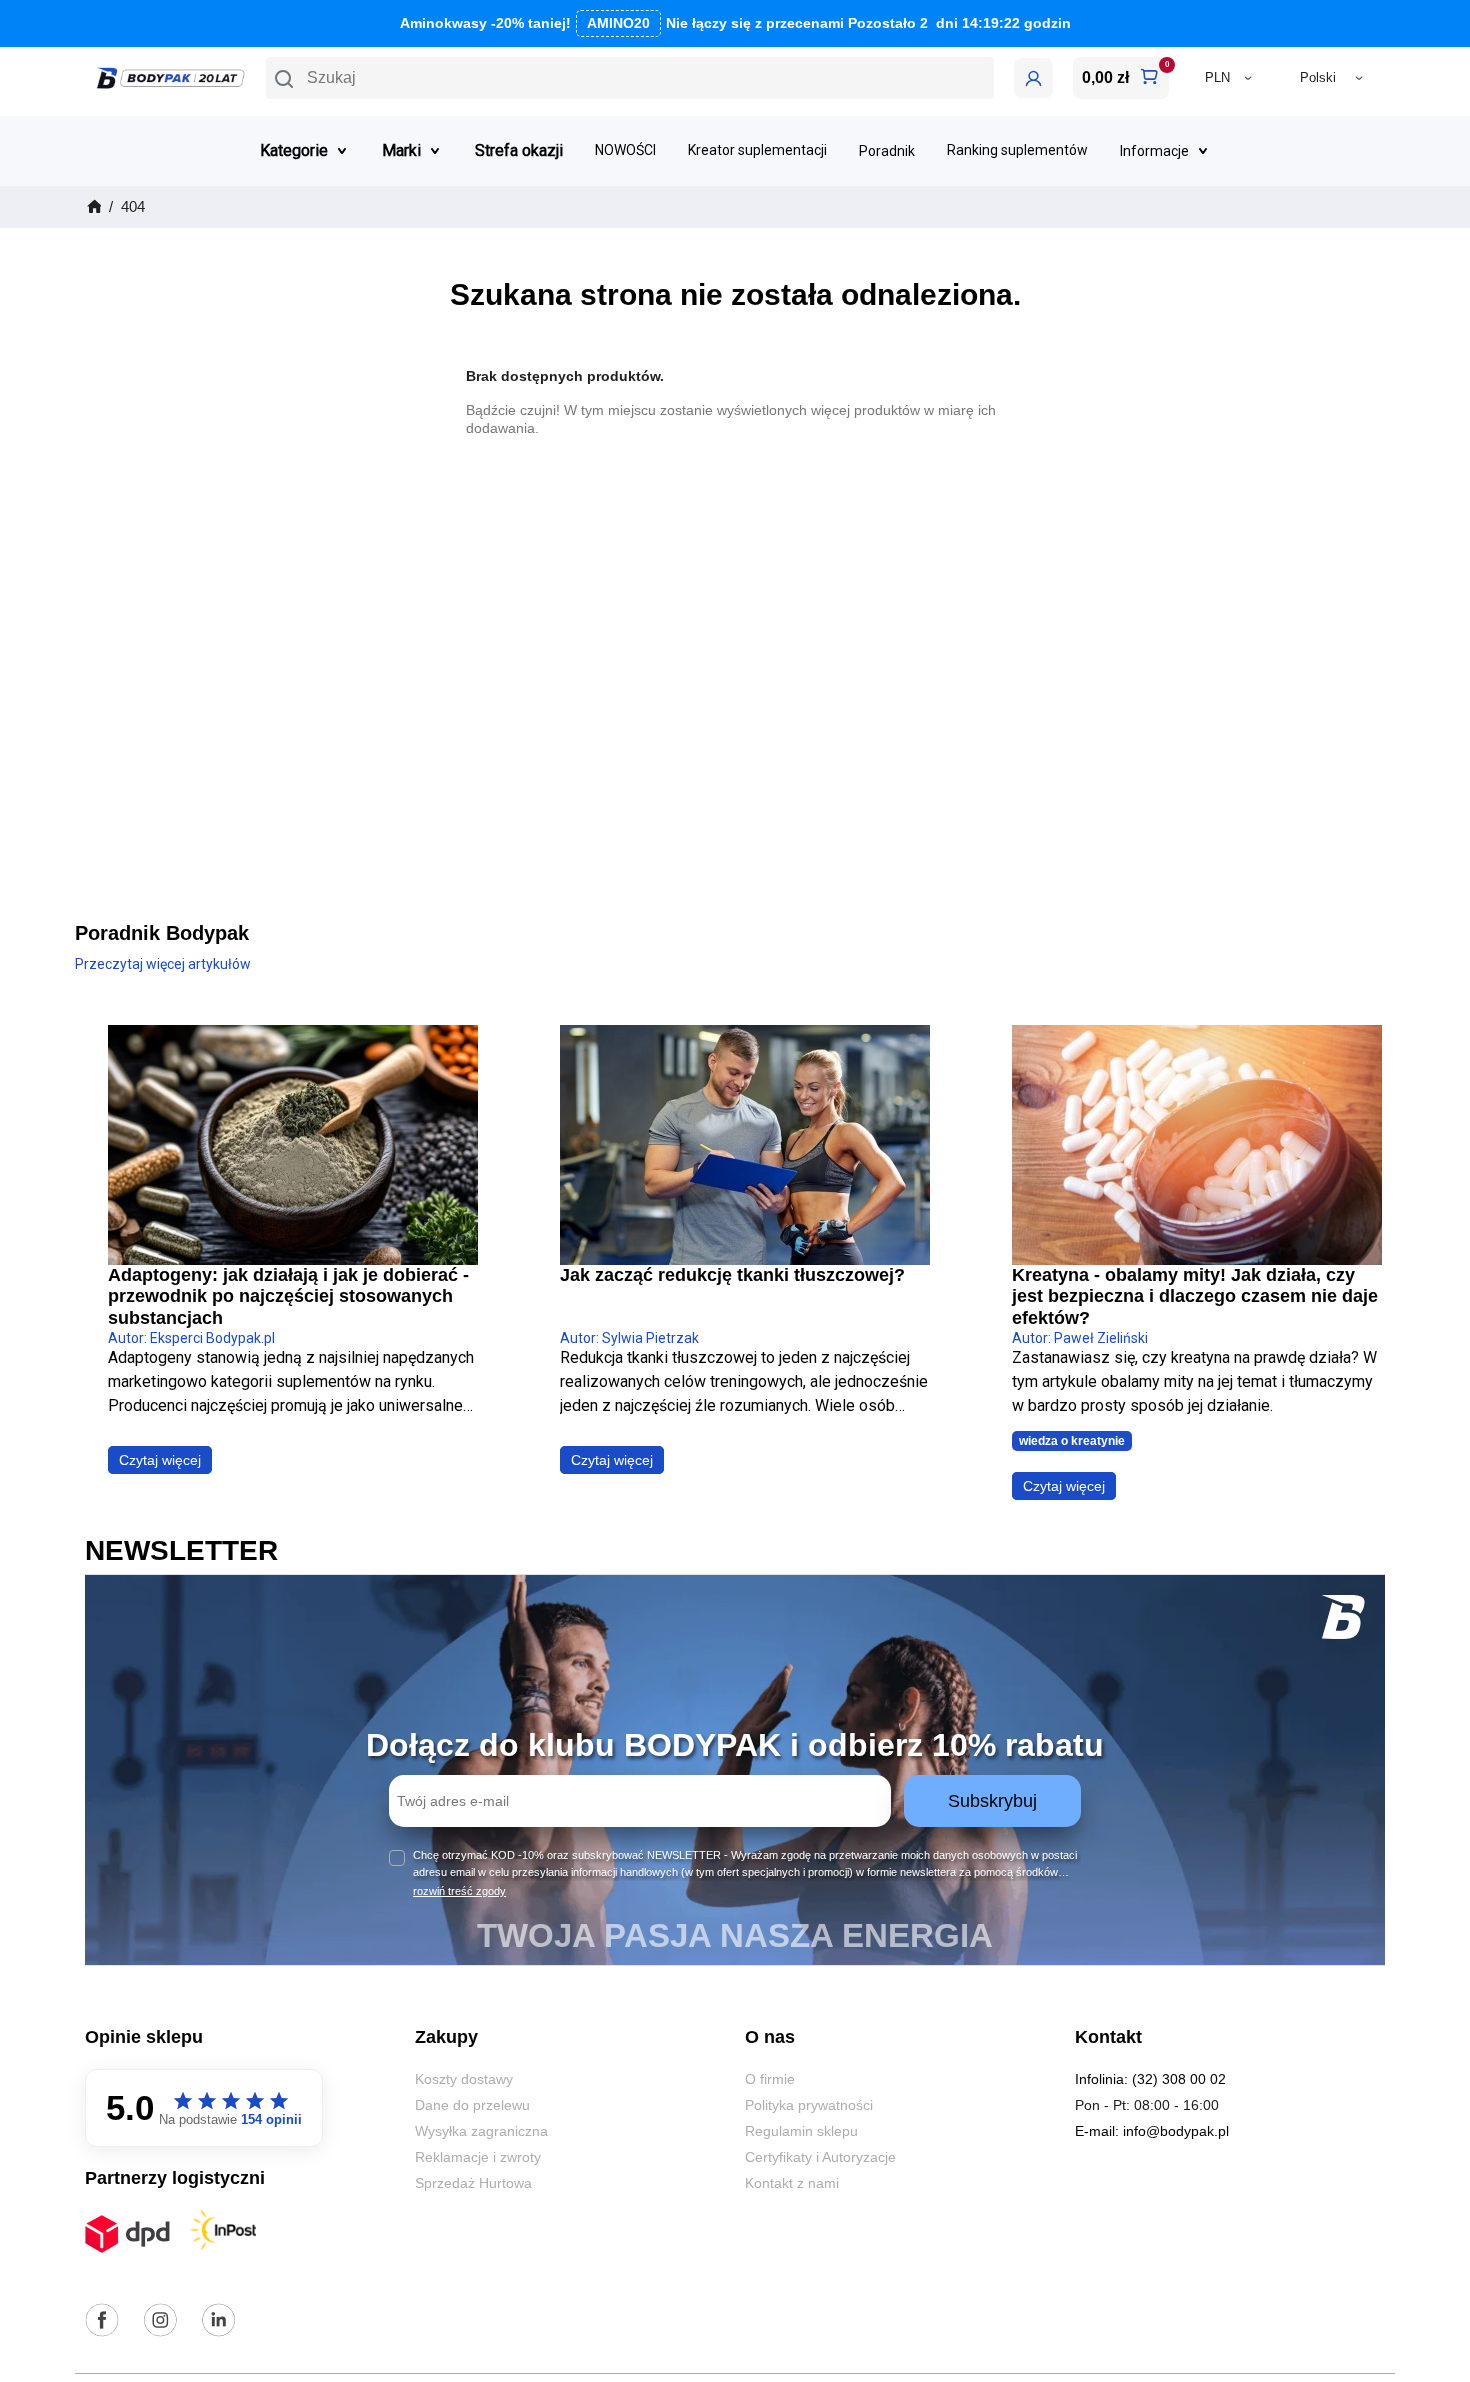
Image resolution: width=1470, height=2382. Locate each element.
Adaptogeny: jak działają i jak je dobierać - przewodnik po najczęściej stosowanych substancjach (288, 1296)
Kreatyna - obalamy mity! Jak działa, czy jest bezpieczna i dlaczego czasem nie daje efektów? (1195, 1296)
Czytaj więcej (160, 1460)
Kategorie (294, 150)
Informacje (1154, 151)
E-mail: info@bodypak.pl (1152, 2131)
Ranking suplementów (1017, 150)
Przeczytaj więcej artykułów (163, 964)
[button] (630, 78)
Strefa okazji (519, 150)
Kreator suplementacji (757, 150)
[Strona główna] (93, 207)
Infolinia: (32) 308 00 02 (1150, 2079)
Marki (401, 150)
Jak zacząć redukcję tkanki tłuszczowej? (732, 1275)
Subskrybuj (992, 1801)
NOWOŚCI (625, 150)
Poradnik (887, 151)
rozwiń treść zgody (459, 1891)
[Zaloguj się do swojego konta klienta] (1033, 78)
